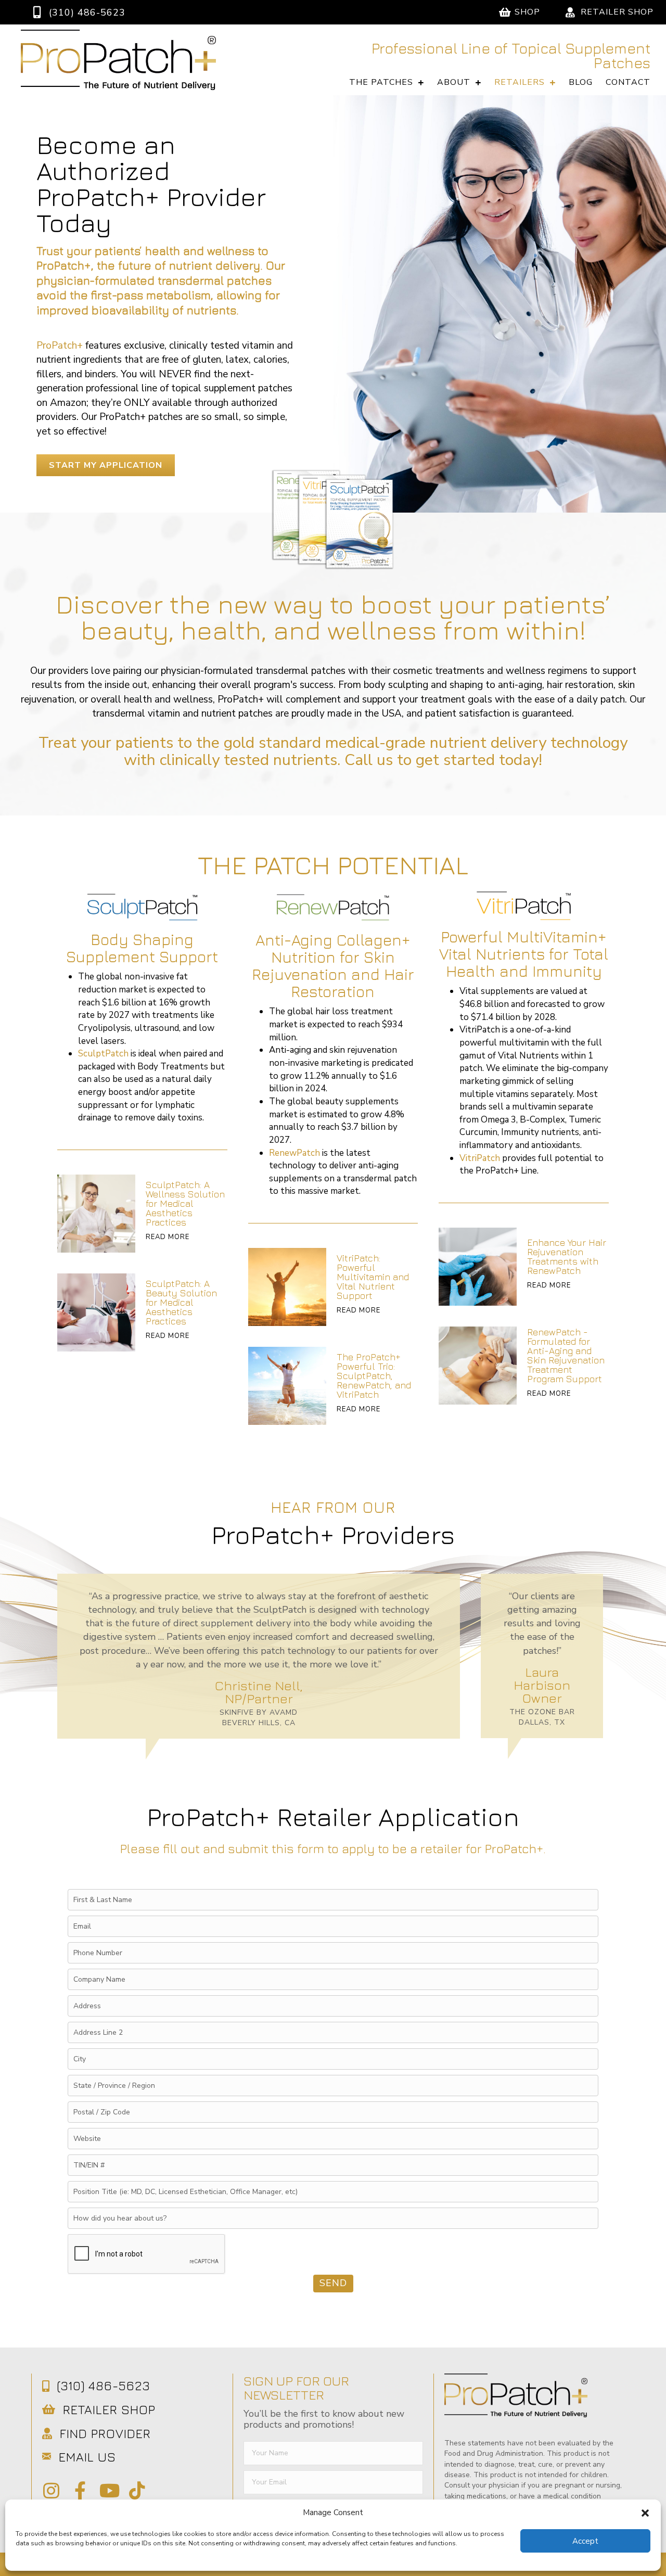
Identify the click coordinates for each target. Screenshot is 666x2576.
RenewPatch (294, 1153)
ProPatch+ (60, 346)
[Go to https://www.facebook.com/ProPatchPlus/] (80, 2491)
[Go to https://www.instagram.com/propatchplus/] (51, 2491)
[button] (645, 2513)
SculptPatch (103, 1054)
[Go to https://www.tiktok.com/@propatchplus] (137, 2491)
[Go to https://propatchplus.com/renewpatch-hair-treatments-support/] (524, 1267)
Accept (585, 2541)
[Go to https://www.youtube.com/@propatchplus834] (108, 2491)
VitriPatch (480, 1158)
